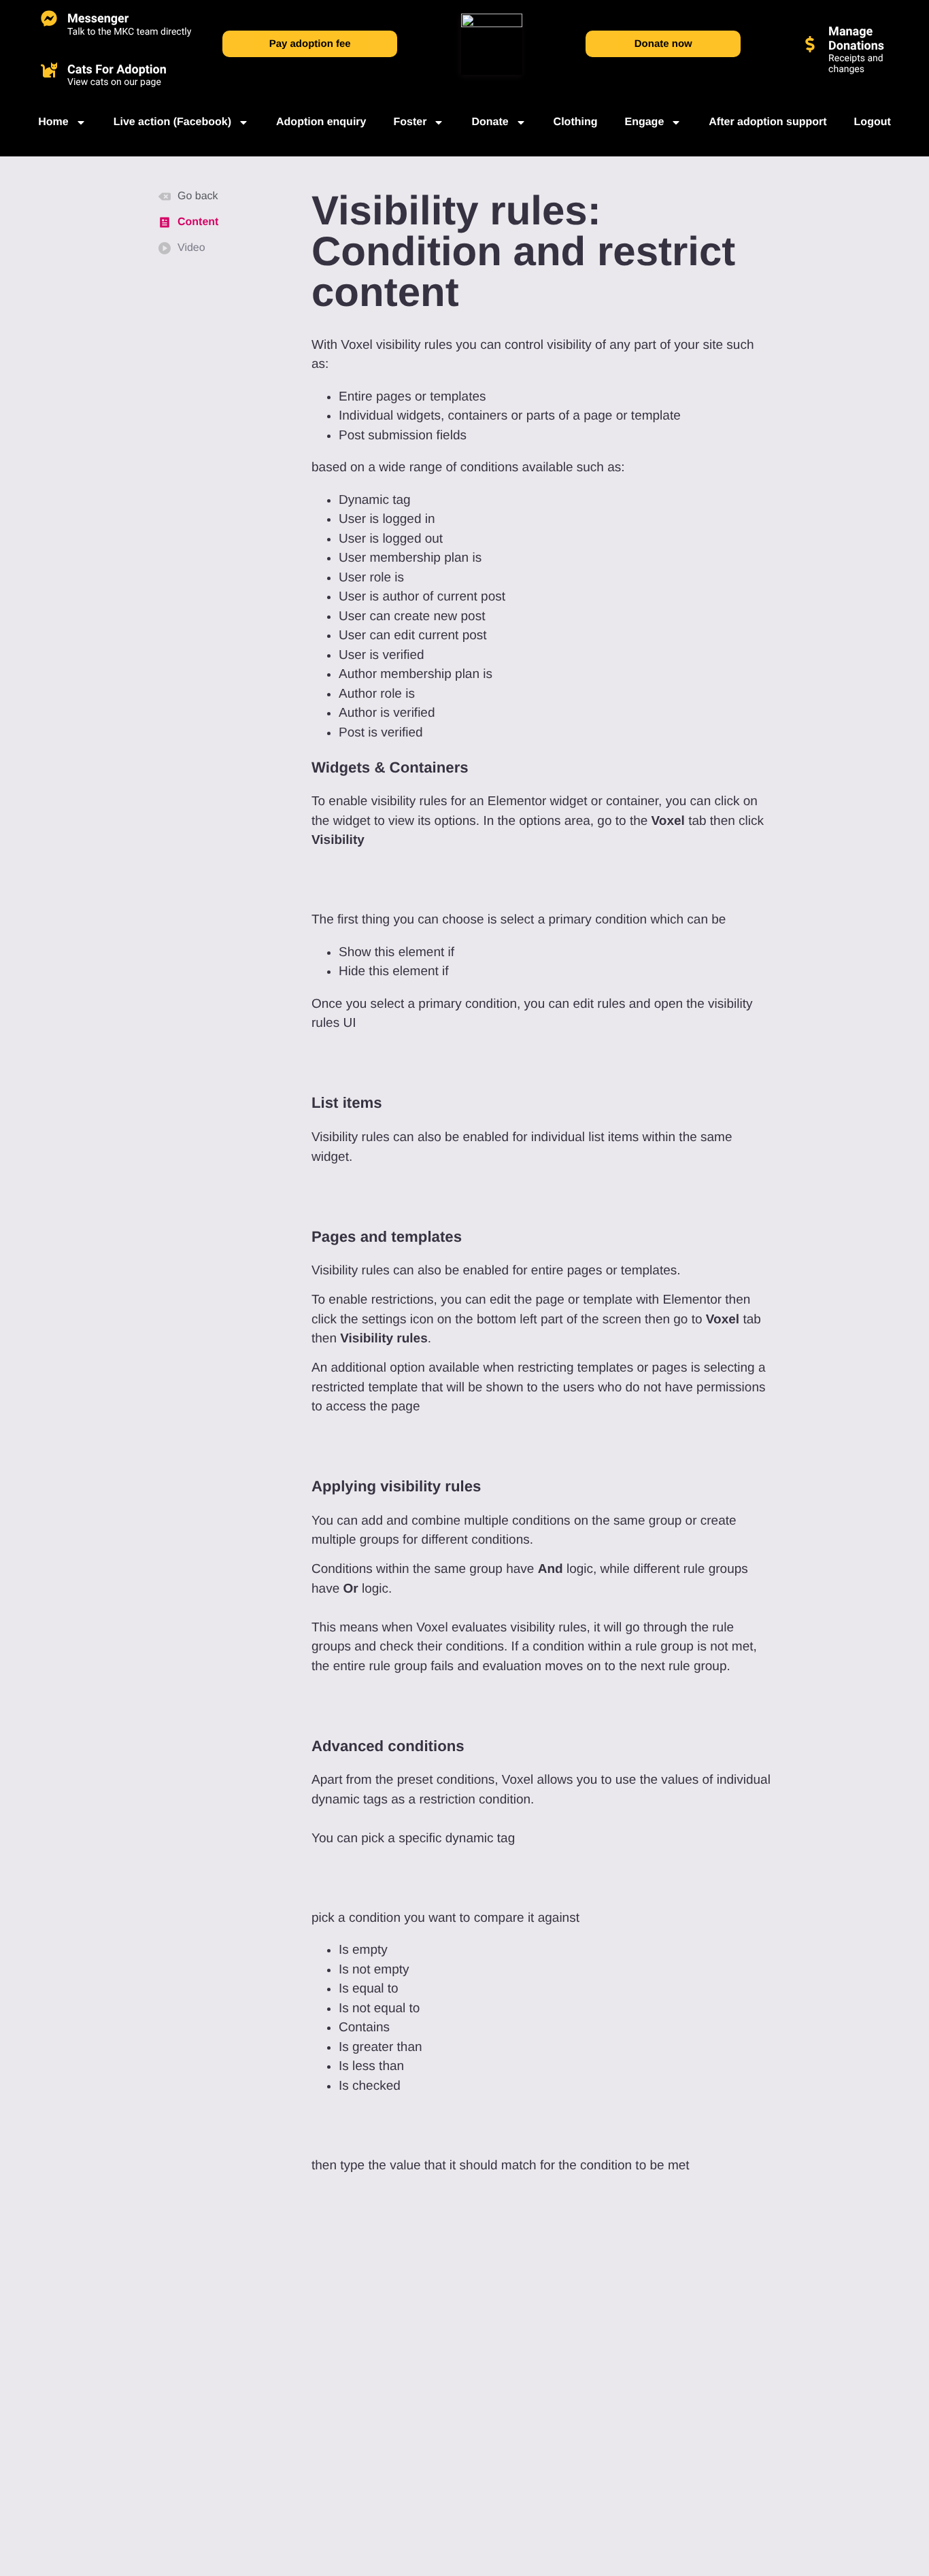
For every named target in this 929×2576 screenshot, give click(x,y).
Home (53, 122)
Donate (490, 122)
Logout (873, 122)
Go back (198, 196)
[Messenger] (49, 18)
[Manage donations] (810, 44)
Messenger (98, 19)
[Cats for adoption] (49, 69)
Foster (410, 122)
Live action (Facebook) (172, 122)
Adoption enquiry (321, 122)
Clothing (576, 122)
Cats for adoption (117, 70)
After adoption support (767, 122)
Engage (644, 122)
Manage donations (856, 39)
